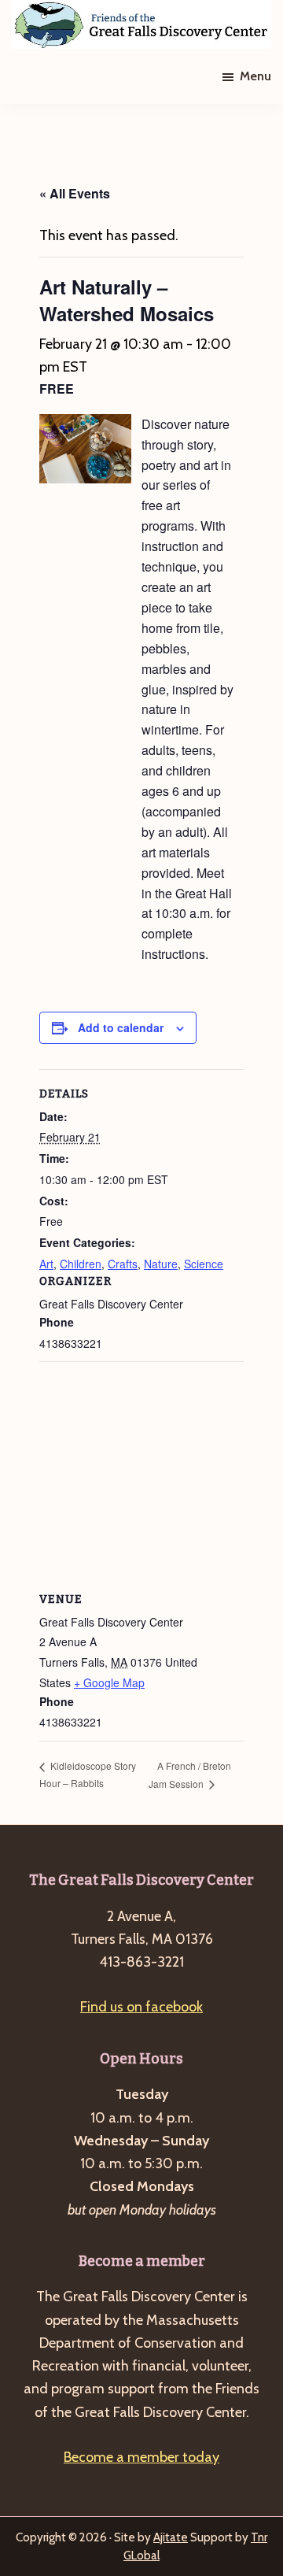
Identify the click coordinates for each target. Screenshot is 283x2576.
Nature (161, 1264)
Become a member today (141, 2457)
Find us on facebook (141, 2007)
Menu (255, 76)
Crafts (123, 1264)
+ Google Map (109, 1682)
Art (46, 1264)
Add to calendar (121, 1027)
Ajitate (171, 2537)
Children (81, 1264)
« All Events (75, 193)
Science (204, 1264)
